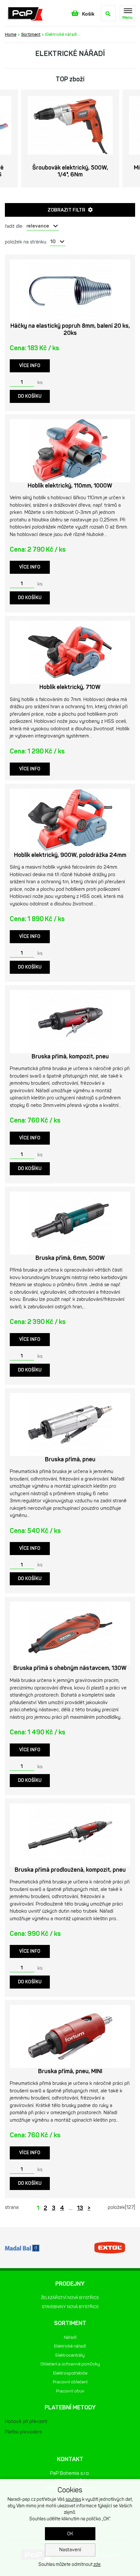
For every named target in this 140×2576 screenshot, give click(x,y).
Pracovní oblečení (70, 2382)
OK (70, 2534)
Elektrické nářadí (70, 2346)
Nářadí (70, 2337)
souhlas (73, 2499)
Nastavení (70, 2550)
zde (97, 2564)
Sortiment (31, 34)
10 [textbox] (53, 241)
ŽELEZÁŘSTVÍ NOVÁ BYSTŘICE (70, 2298)
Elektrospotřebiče (70, 2373)
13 (80, 2208)
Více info (30, 366)
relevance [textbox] (38, 226)
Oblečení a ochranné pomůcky (70, 2364)
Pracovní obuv (70, 2391)
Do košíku (30, 396)
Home (11, 34)
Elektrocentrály (70, 2355)
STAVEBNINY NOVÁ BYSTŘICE (70, 2307)
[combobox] (43, 226)
